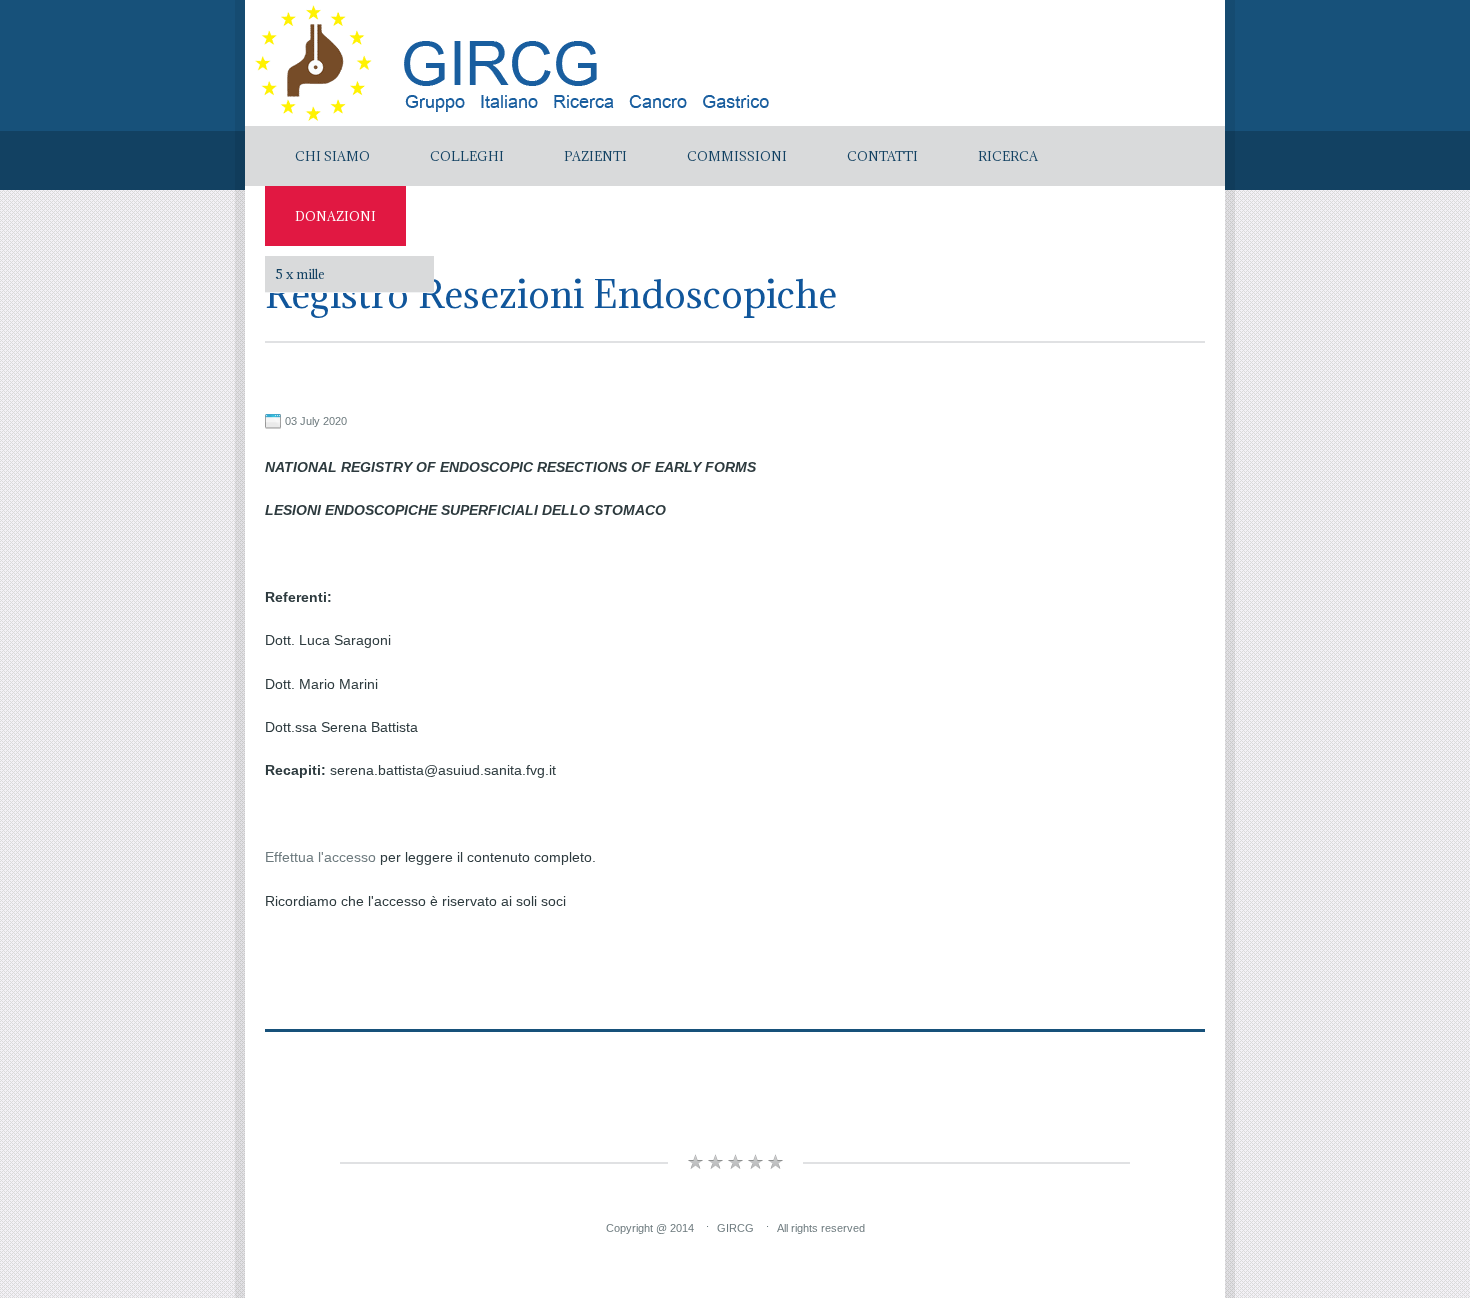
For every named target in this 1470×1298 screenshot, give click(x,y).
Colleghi (467, 156)
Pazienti (595, 156)
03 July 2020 (316, 421)
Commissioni (737, 156)
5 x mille (300, 274)
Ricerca (1008, 156)
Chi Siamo (332, 156)
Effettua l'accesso (320, 857)
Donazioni (335, 216)
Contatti (882, 156)
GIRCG (735, 1228)
